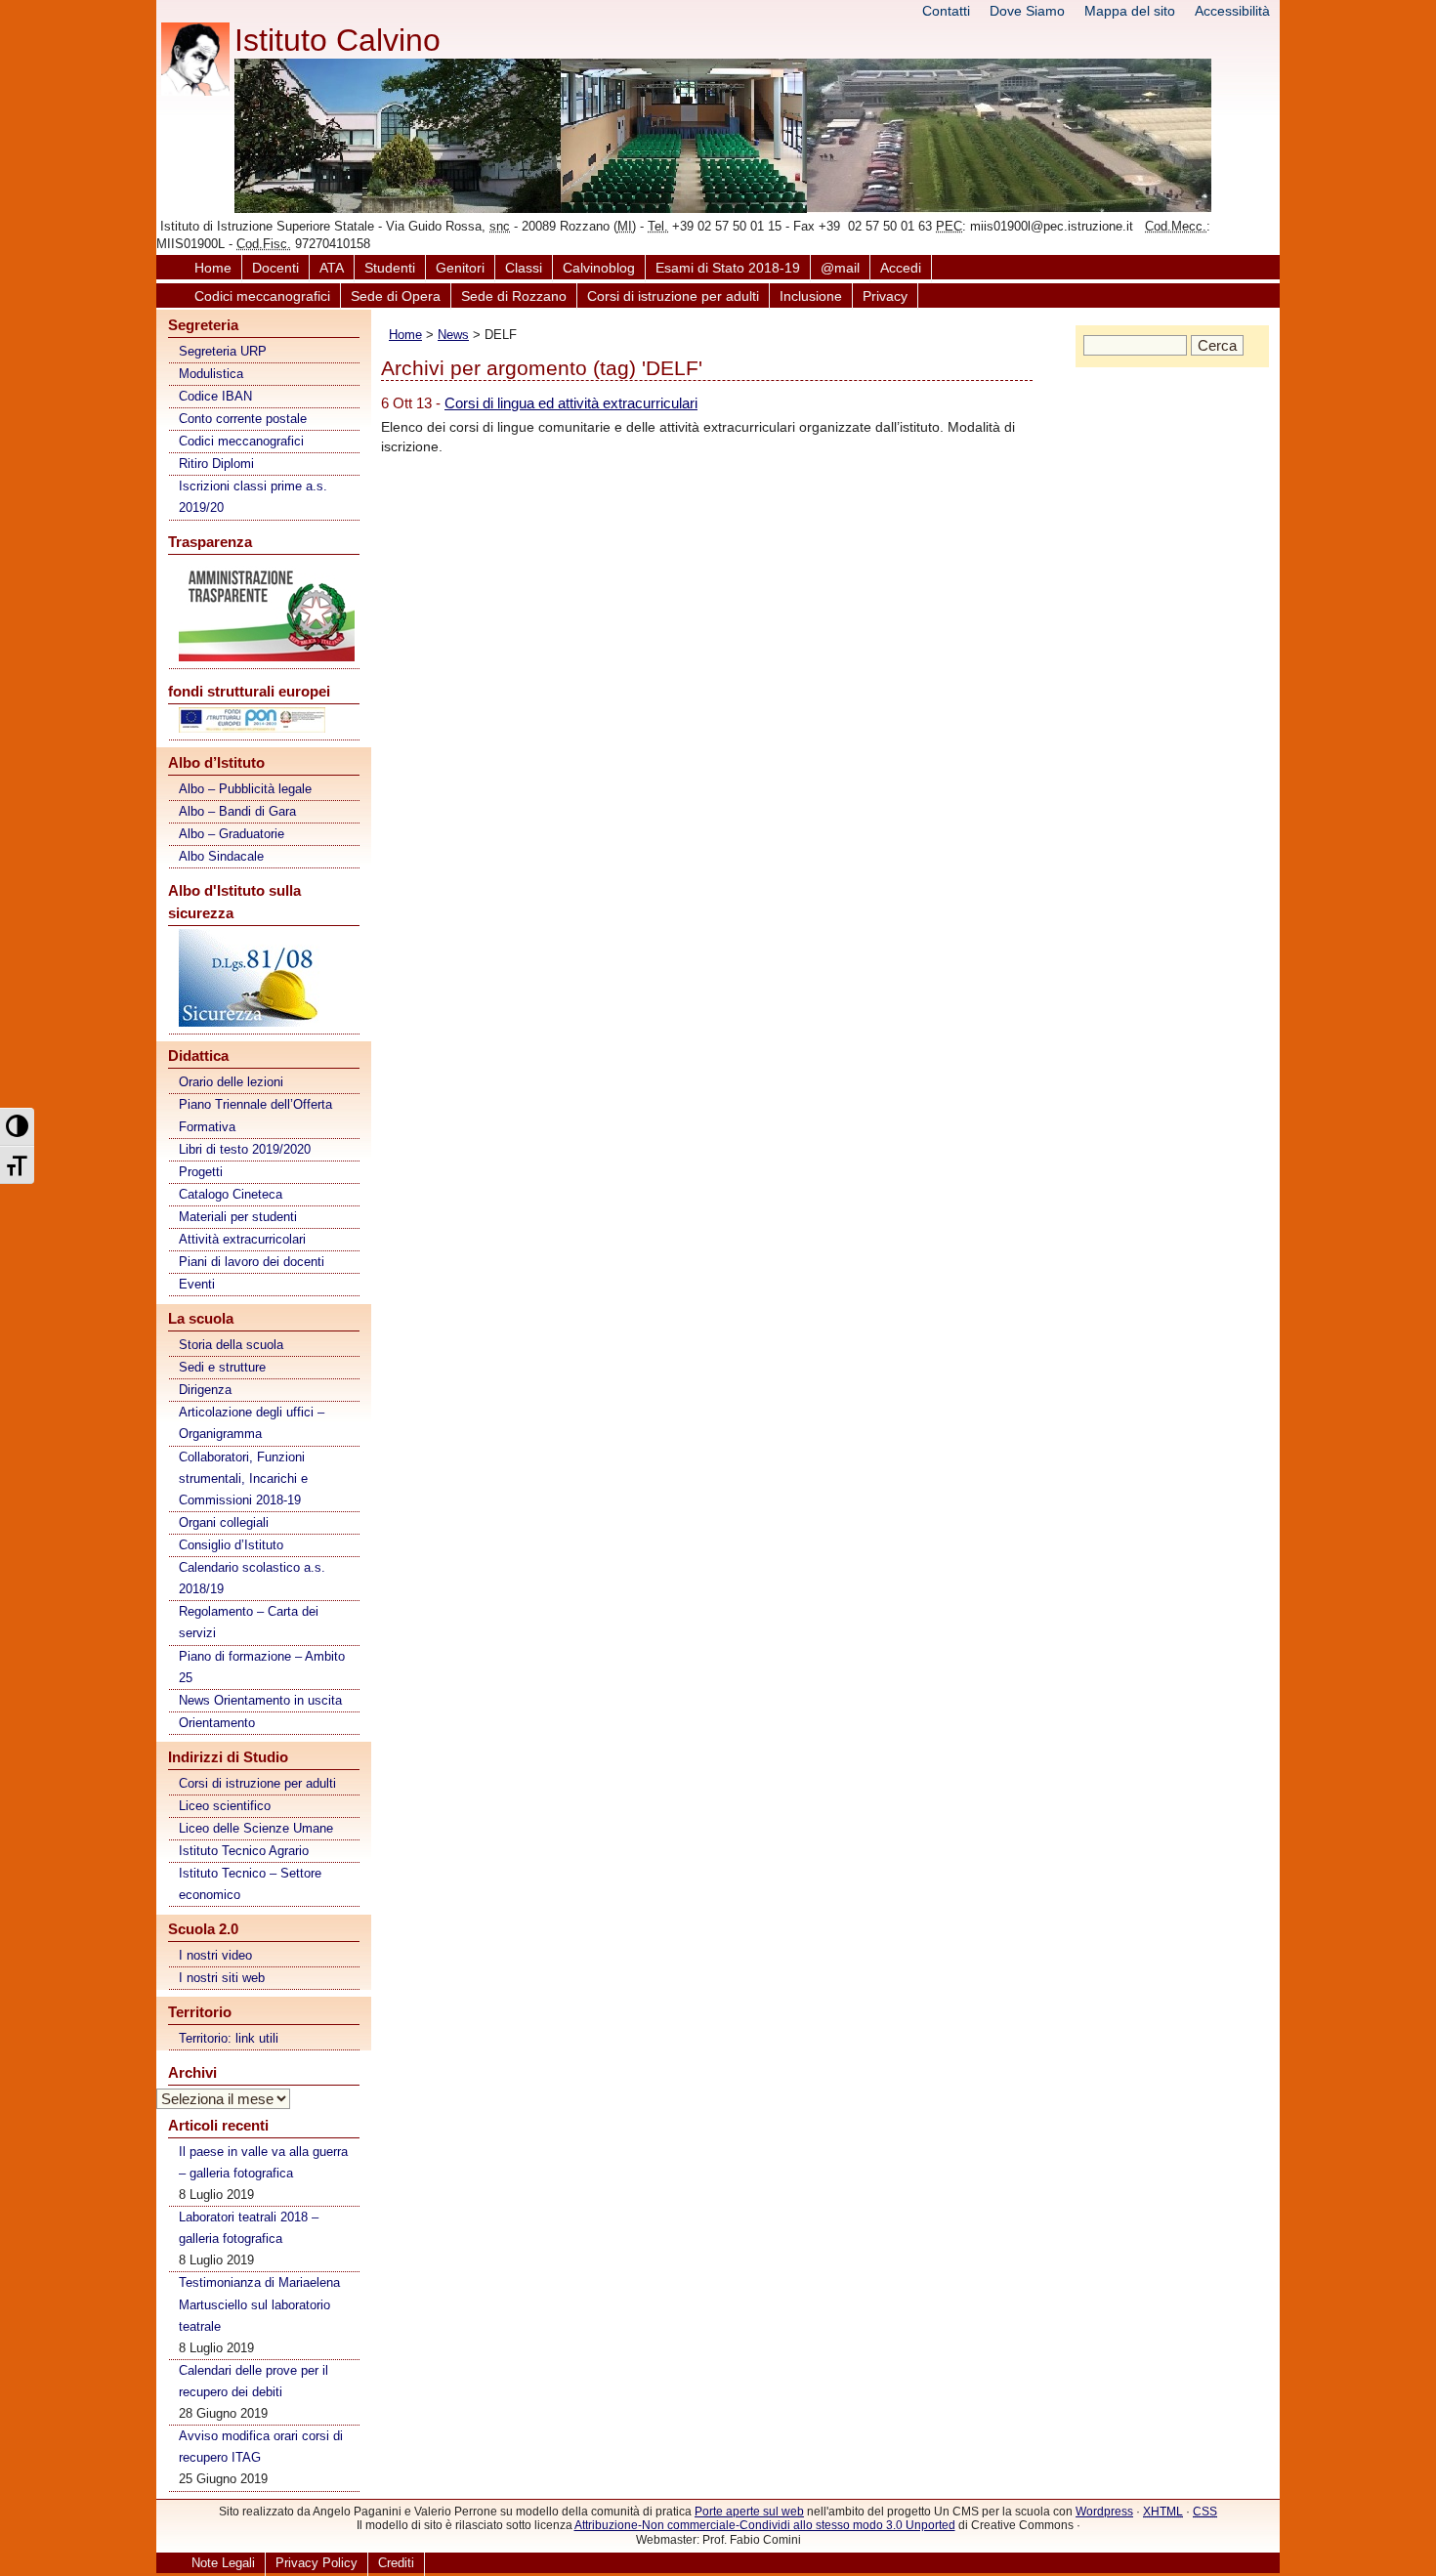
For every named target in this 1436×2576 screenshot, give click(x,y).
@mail (840, 268)
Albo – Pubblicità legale (245, 789)
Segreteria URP (223, 351)
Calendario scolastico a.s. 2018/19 (252, 1578)
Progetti (201, 1172)
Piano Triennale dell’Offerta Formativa (255, 1115)
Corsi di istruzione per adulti (673, 296)
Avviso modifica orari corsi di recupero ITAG (261, 2447)
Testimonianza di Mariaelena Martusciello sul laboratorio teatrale (259, 2304)
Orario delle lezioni (231, 1082)
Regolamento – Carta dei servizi (249, 1622)
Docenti (275, 268)
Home (213, 268)
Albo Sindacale (221, 856)
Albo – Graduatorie (232, 834)
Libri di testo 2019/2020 (245, 1149)
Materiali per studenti (238, 1217)
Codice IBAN (215, 396)
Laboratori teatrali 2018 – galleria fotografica (249, 2228)
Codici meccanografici (262, 296)
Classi (524, 268)
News (453, 335)
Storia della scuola (231, 1345)
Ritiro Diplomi (216, 464)
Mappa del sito (1130, 11)
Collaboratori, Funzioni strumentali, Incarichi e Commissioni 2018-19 (243, 1478)
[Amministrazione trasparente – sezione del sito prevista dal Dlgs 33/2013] (265, 613)
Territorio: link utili (229, 2038)
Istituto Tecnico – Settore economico (250, 1884)
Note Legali (223, 2563)
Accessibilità (1232, 11)
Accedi (901, 268)
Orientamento (217, 1723)
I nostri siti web (222, 1978)
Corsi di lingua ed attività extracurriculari (571, 403)
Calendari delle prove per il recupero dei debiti (253, 2381)
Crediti (396, 2563)
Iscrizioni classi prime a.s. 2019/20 (253, 497)
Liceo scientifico (225, 1806)
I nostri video (215, 1955)
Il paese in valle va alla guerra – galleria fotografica (263, 2162)
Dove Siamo (1027, 11)
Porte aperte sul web (749, 2512)
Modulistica (211, 374)
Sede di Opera (396, 296)
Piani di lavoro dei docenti (252, 1262)
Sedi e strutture (222, 1367)
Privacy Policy (317, 2563)
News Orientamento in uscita (260, 1700)
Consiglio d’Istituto (231, 1545)
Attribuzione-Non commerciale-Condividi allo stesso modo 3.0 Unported (765, 2525)
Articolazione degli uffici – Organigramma (252, 1423)
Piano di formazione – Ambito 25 (262, 1667)
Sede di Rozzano (514, 296)
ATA (332, 268)
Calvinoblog (599, 268)
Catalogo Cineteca (231, 1194)
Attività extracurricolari (242, 1239)
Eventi (197, 1284)
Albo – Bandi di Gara (237, 811)
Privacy (885, 296)
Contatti (946, 11)
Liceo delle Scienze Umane (256, 1828)
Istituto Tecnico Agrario (244, 1851)
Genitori (460, 268)
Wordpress (1104, 2512)
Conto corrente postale (243, 419)
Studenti (390, 268)
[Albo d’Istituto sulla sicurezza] (265, 981)
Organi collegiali (224, 1522)
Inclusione (811, 296)
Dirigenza (205, 1390)
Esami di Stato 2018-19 (728, 268)
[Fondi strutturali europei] (265, 723)
